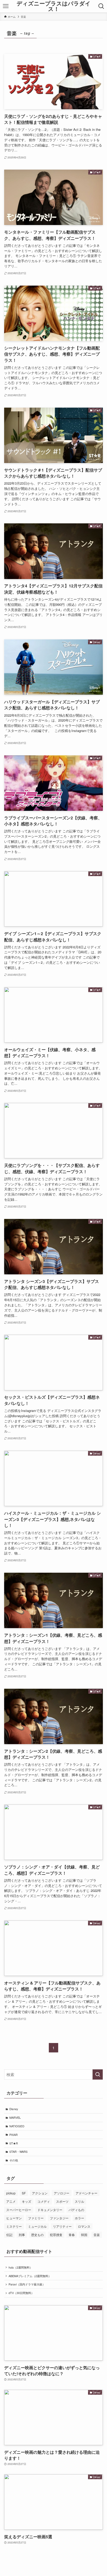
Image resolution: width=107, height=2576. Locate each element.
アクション (40, 2193)
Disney (14, 2109)
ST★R (14, 2143)
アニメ (11, 2201)
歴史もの (37, 2235)
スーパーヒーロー (19, 2210)
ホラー (79, 2218)
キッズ (26, 2201)
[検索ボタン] (101, 6)
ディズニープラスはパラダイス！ (54, 6)
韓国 (84, 2235)
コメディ (44, 2201)
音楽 (97, 2235)
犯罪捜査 (56, 2235)
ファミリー (36, 2218)
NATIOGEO (17, 2126)
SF (24, 2193)
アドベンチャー (86, 2193)
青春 (72, 2235)
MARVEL (15, 2117)
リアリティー (62, 2226)
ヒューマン (14, 2218)
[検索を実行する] (98, 2074)
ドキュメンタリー (50, 2210)
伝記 (9, 2235)
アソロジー (62, 2193)
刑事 (22, 2235)
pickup (11, 2193)
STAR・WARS (18, 2151)
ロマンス (84, 2226)
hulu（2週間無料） (21, 2267)
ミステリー (14, 2226)
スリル (79, 2201)
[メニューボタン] (6, 6)
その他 (14, 2160)
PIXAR (14, 2135)
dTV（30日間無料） (21, 2293)
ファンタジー (59, 2218)
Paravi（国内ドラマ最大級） (27, 2284)
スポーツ (62, 2201)
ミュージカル (37, 2226)
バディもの (76, 2210)
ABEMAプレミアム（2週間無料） (30, 2276)
